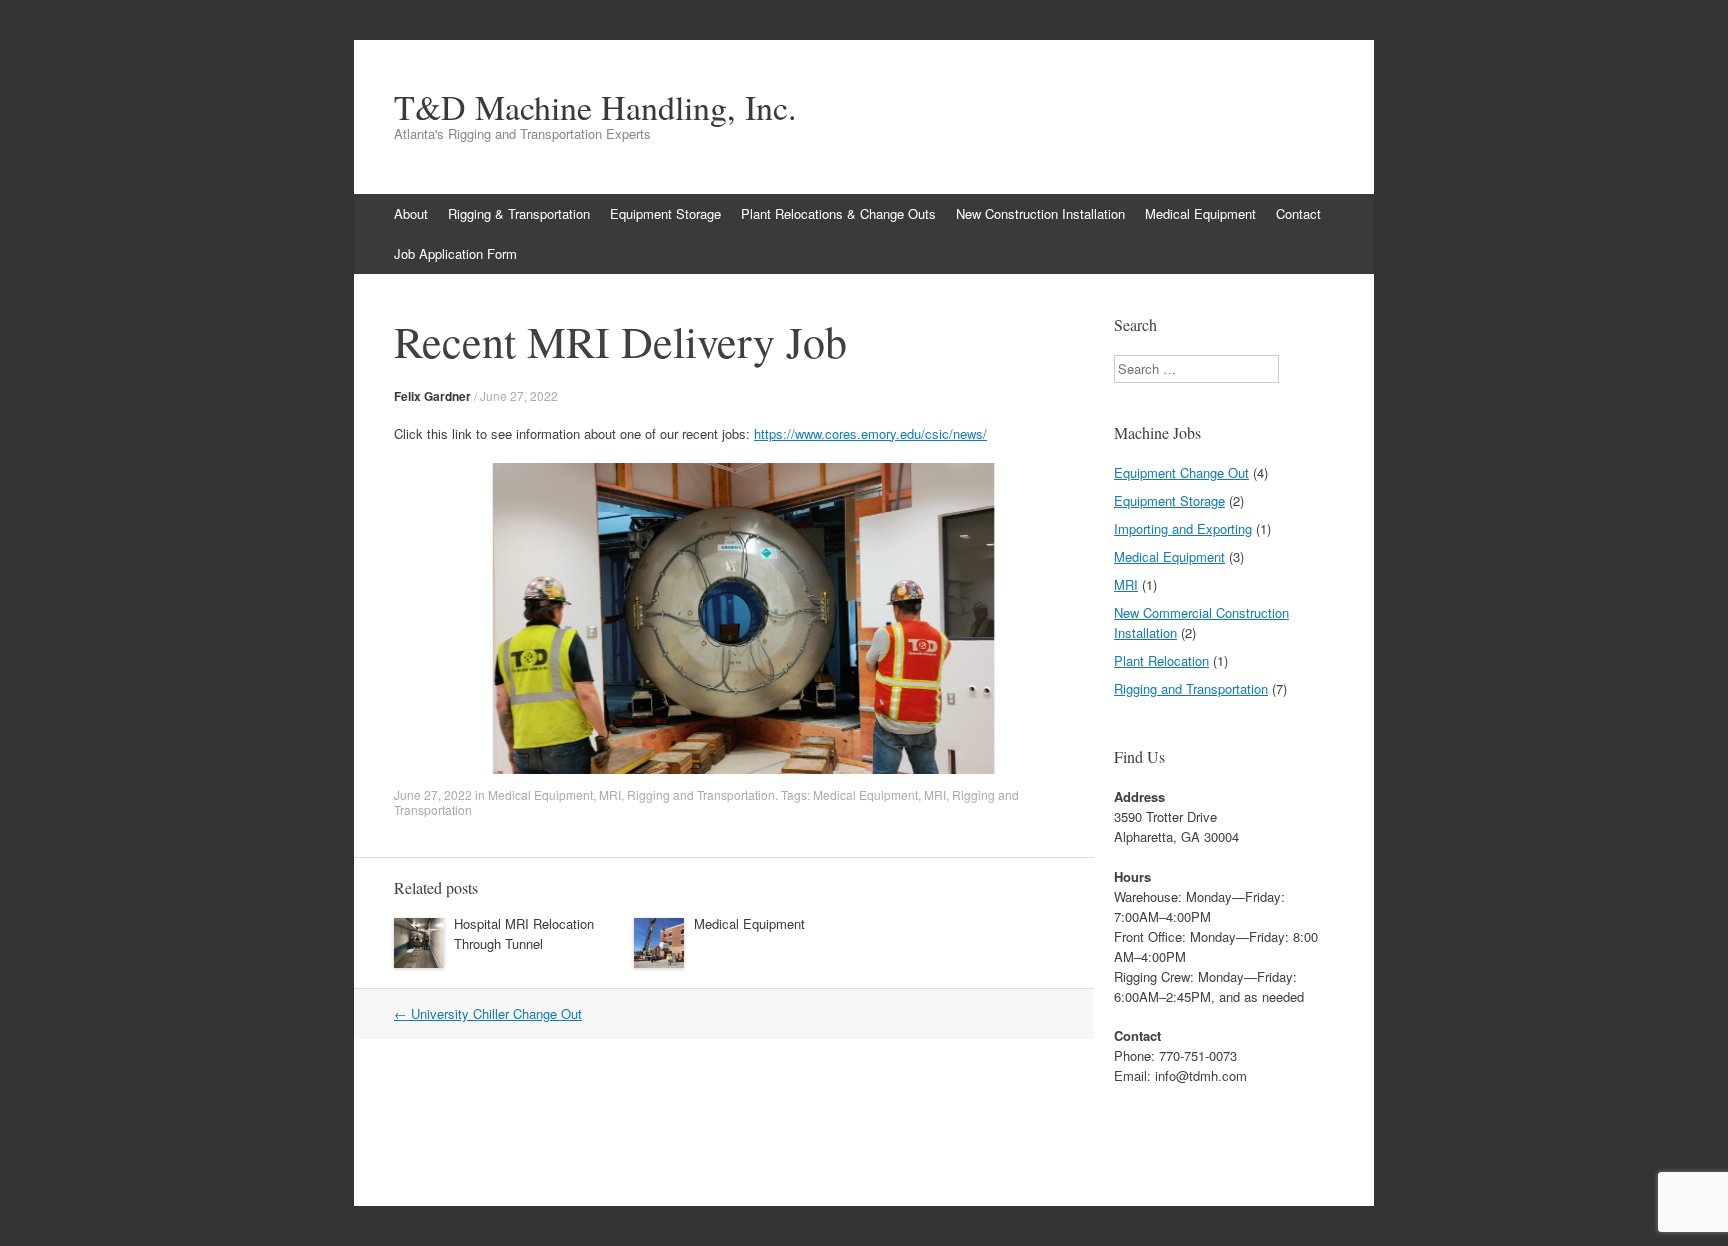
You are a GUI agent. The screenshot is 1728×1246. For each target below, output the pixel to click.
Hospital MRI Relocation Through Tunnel (524, 933)
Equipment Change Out (1181, 472)
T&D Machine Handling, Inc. (595, 107)
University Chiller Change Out (488, 1013)
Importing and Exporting (1183, 528)
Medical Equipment (1200, 213)
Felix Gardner (432, 396)
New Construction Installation (1040, 213)
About (411, 213)
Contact (1298, 213)
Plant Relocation (1161, 660)
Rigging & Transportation (519, 213)
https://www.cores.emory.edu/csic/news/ (870, 433)
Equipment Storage (665, 213)
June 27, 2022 (519, 395)
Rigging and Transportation (701, 794)
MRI (610, 794)
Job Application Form (455, 253)
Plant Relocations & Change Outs (838, 213)
